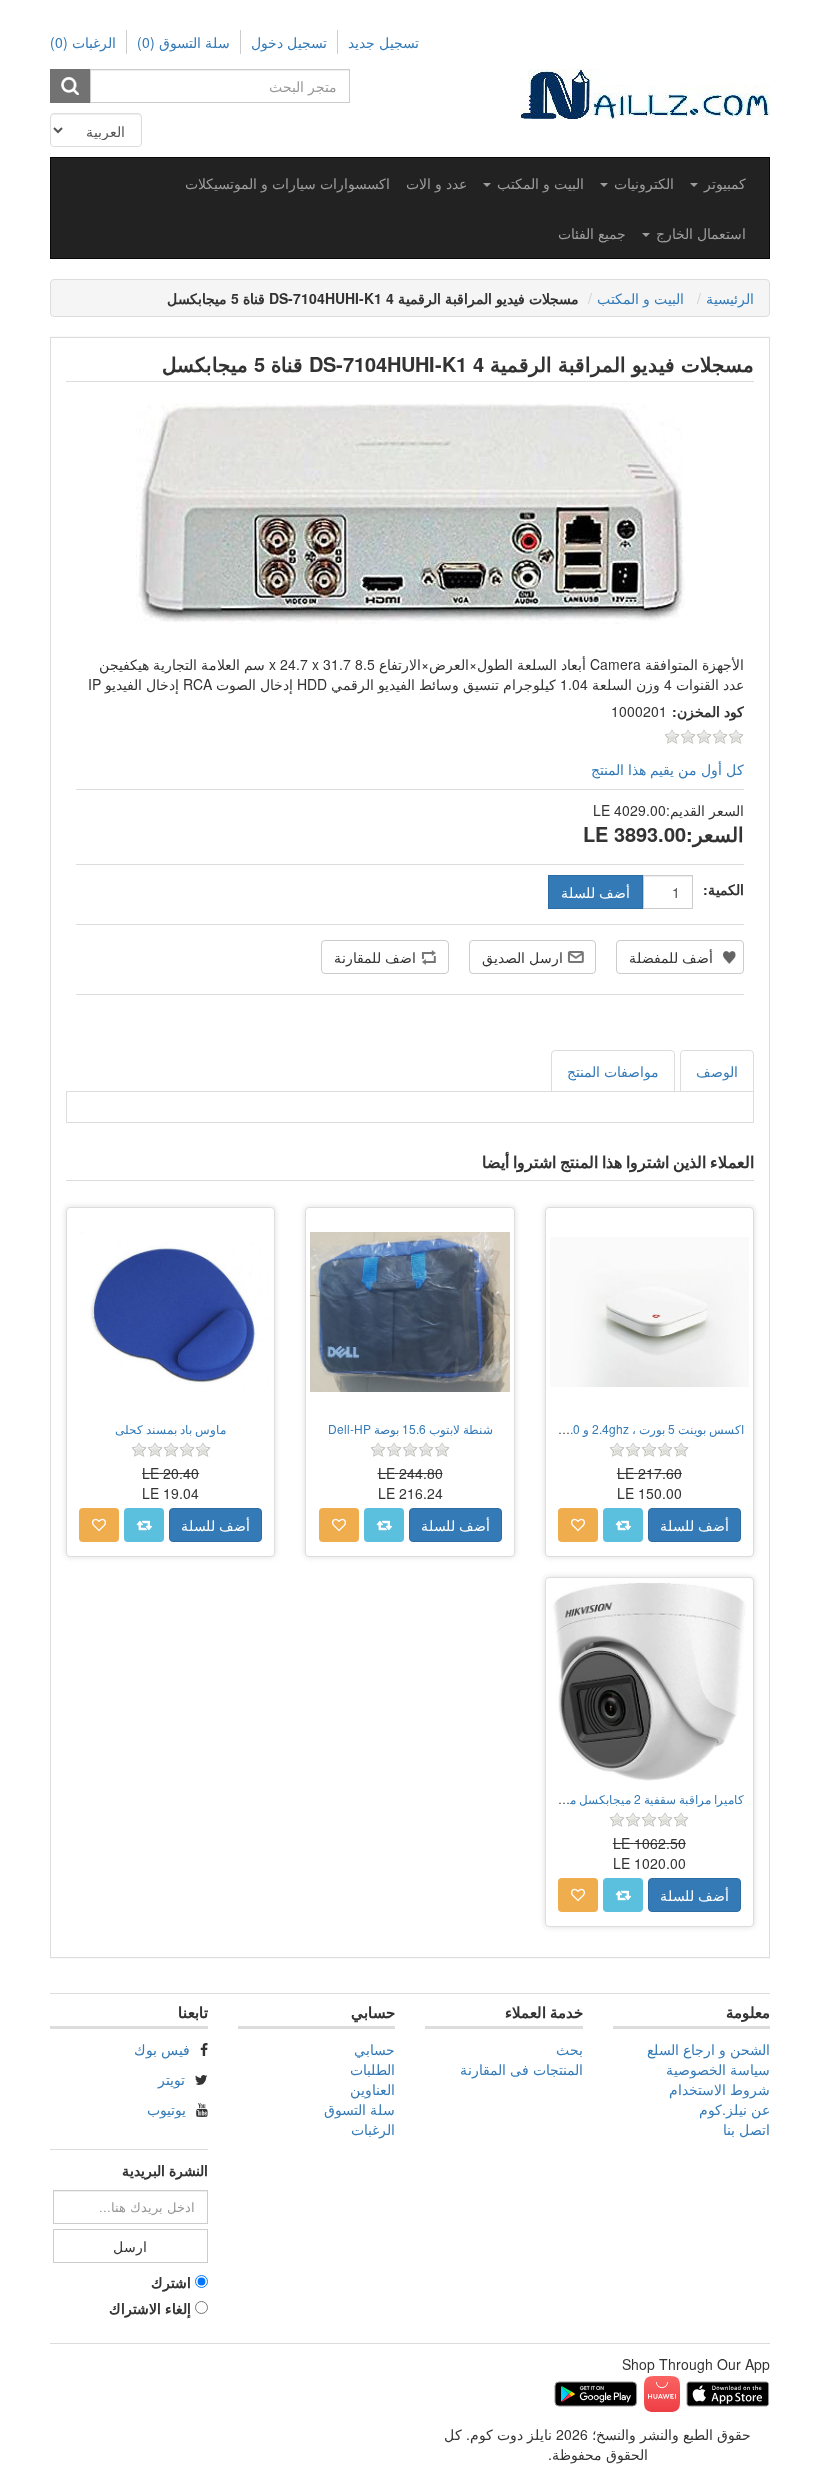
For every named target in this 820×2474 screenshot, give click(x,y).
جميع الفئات (592, 233)
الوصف (717, 1071)
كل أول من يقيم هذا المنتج (667, 769)
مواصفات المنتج (613, 1071)
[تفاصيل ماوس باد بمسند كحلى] (170, 1311)
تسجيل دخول (289, 42)
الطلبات (372, 2069)
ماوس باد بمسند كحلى (170, 1428)
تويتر (171, 2079)
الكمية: (723, 889)
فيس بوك (162, 2049)
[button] (718, 183)
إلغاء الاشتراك (150, 2308)
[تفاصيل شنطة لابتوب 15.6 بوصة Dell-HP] (409, 1311)
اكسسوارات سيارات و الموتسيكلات (287, 183)
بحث (569, 2049)
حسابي (374, 2049)
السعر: (715, 834)
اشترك (171, 2282)
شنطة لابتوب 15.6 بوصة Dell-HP (410, 1428)
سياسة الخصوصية (718, 2069)
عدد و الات (436, 183)
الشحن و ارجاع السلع (708, 2049)
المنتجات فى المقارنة (521, 2069)
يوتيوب (166, 2109)
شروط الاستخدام (719, 2089)
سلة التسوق (359, 2109)
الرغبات (373, 2129)
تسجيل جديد (383, 42)
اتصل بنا (746, 2129)
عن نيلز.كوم (734, 2109)
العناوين (372, 2089)
